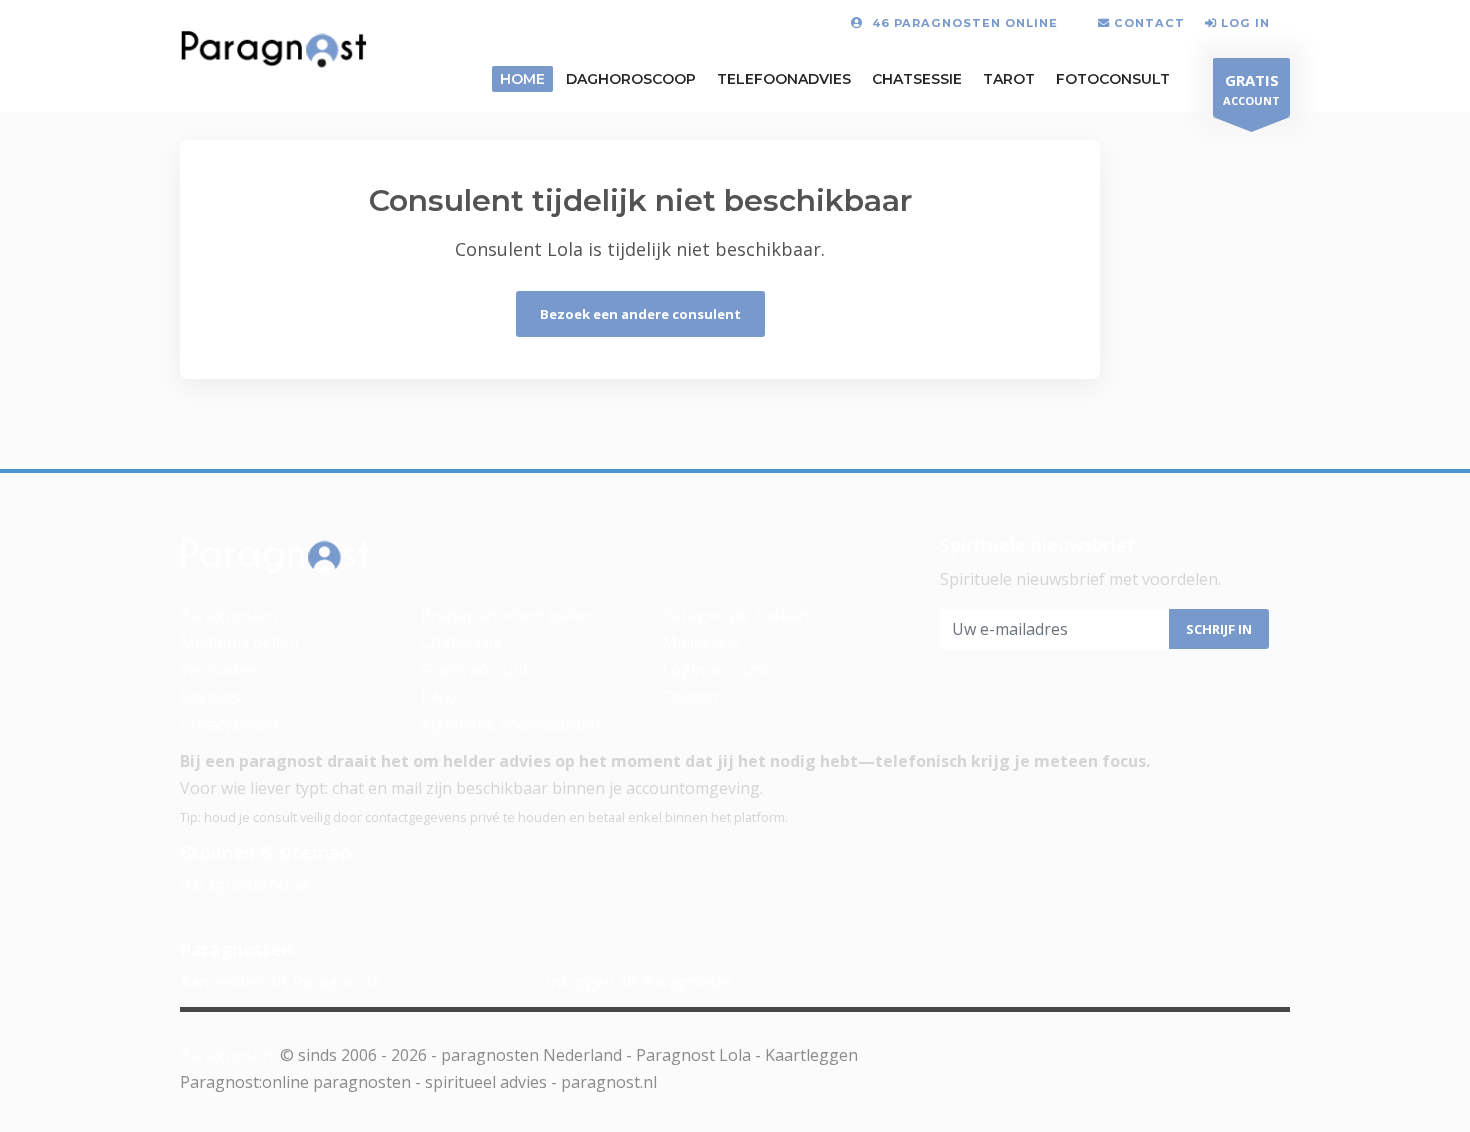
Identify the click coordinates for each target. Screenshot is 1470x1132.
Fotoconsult (1113, 79)
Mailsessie (701, 642)
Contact (691, 697)
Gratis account (475, 670)
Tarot (1009, 79)
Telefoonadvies (784, 79)
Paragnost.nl (228, 1055)
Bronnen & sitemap (265, 852)
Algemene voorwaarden (510, 724)
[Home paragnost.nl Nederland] (274, 54)
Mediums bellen (239, 642)
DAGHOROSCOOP (631, 79)
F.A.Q (439, 697)
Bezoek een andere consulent (640, 314)
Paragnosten (229, 615)
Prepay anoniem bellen (507, 615)
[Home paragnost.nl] (275, 562)
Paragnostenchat (245, 885)
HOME (522, 79)
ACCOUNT (1251, 89)
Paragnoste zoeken (735, 615)
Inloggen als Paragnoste (638, 982)
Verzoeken (220, 670)
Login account (715, 670)
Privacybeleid (229, 724)
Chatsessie (917, 79)
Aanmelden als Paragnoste (280, 982)
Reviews (210, 697)
